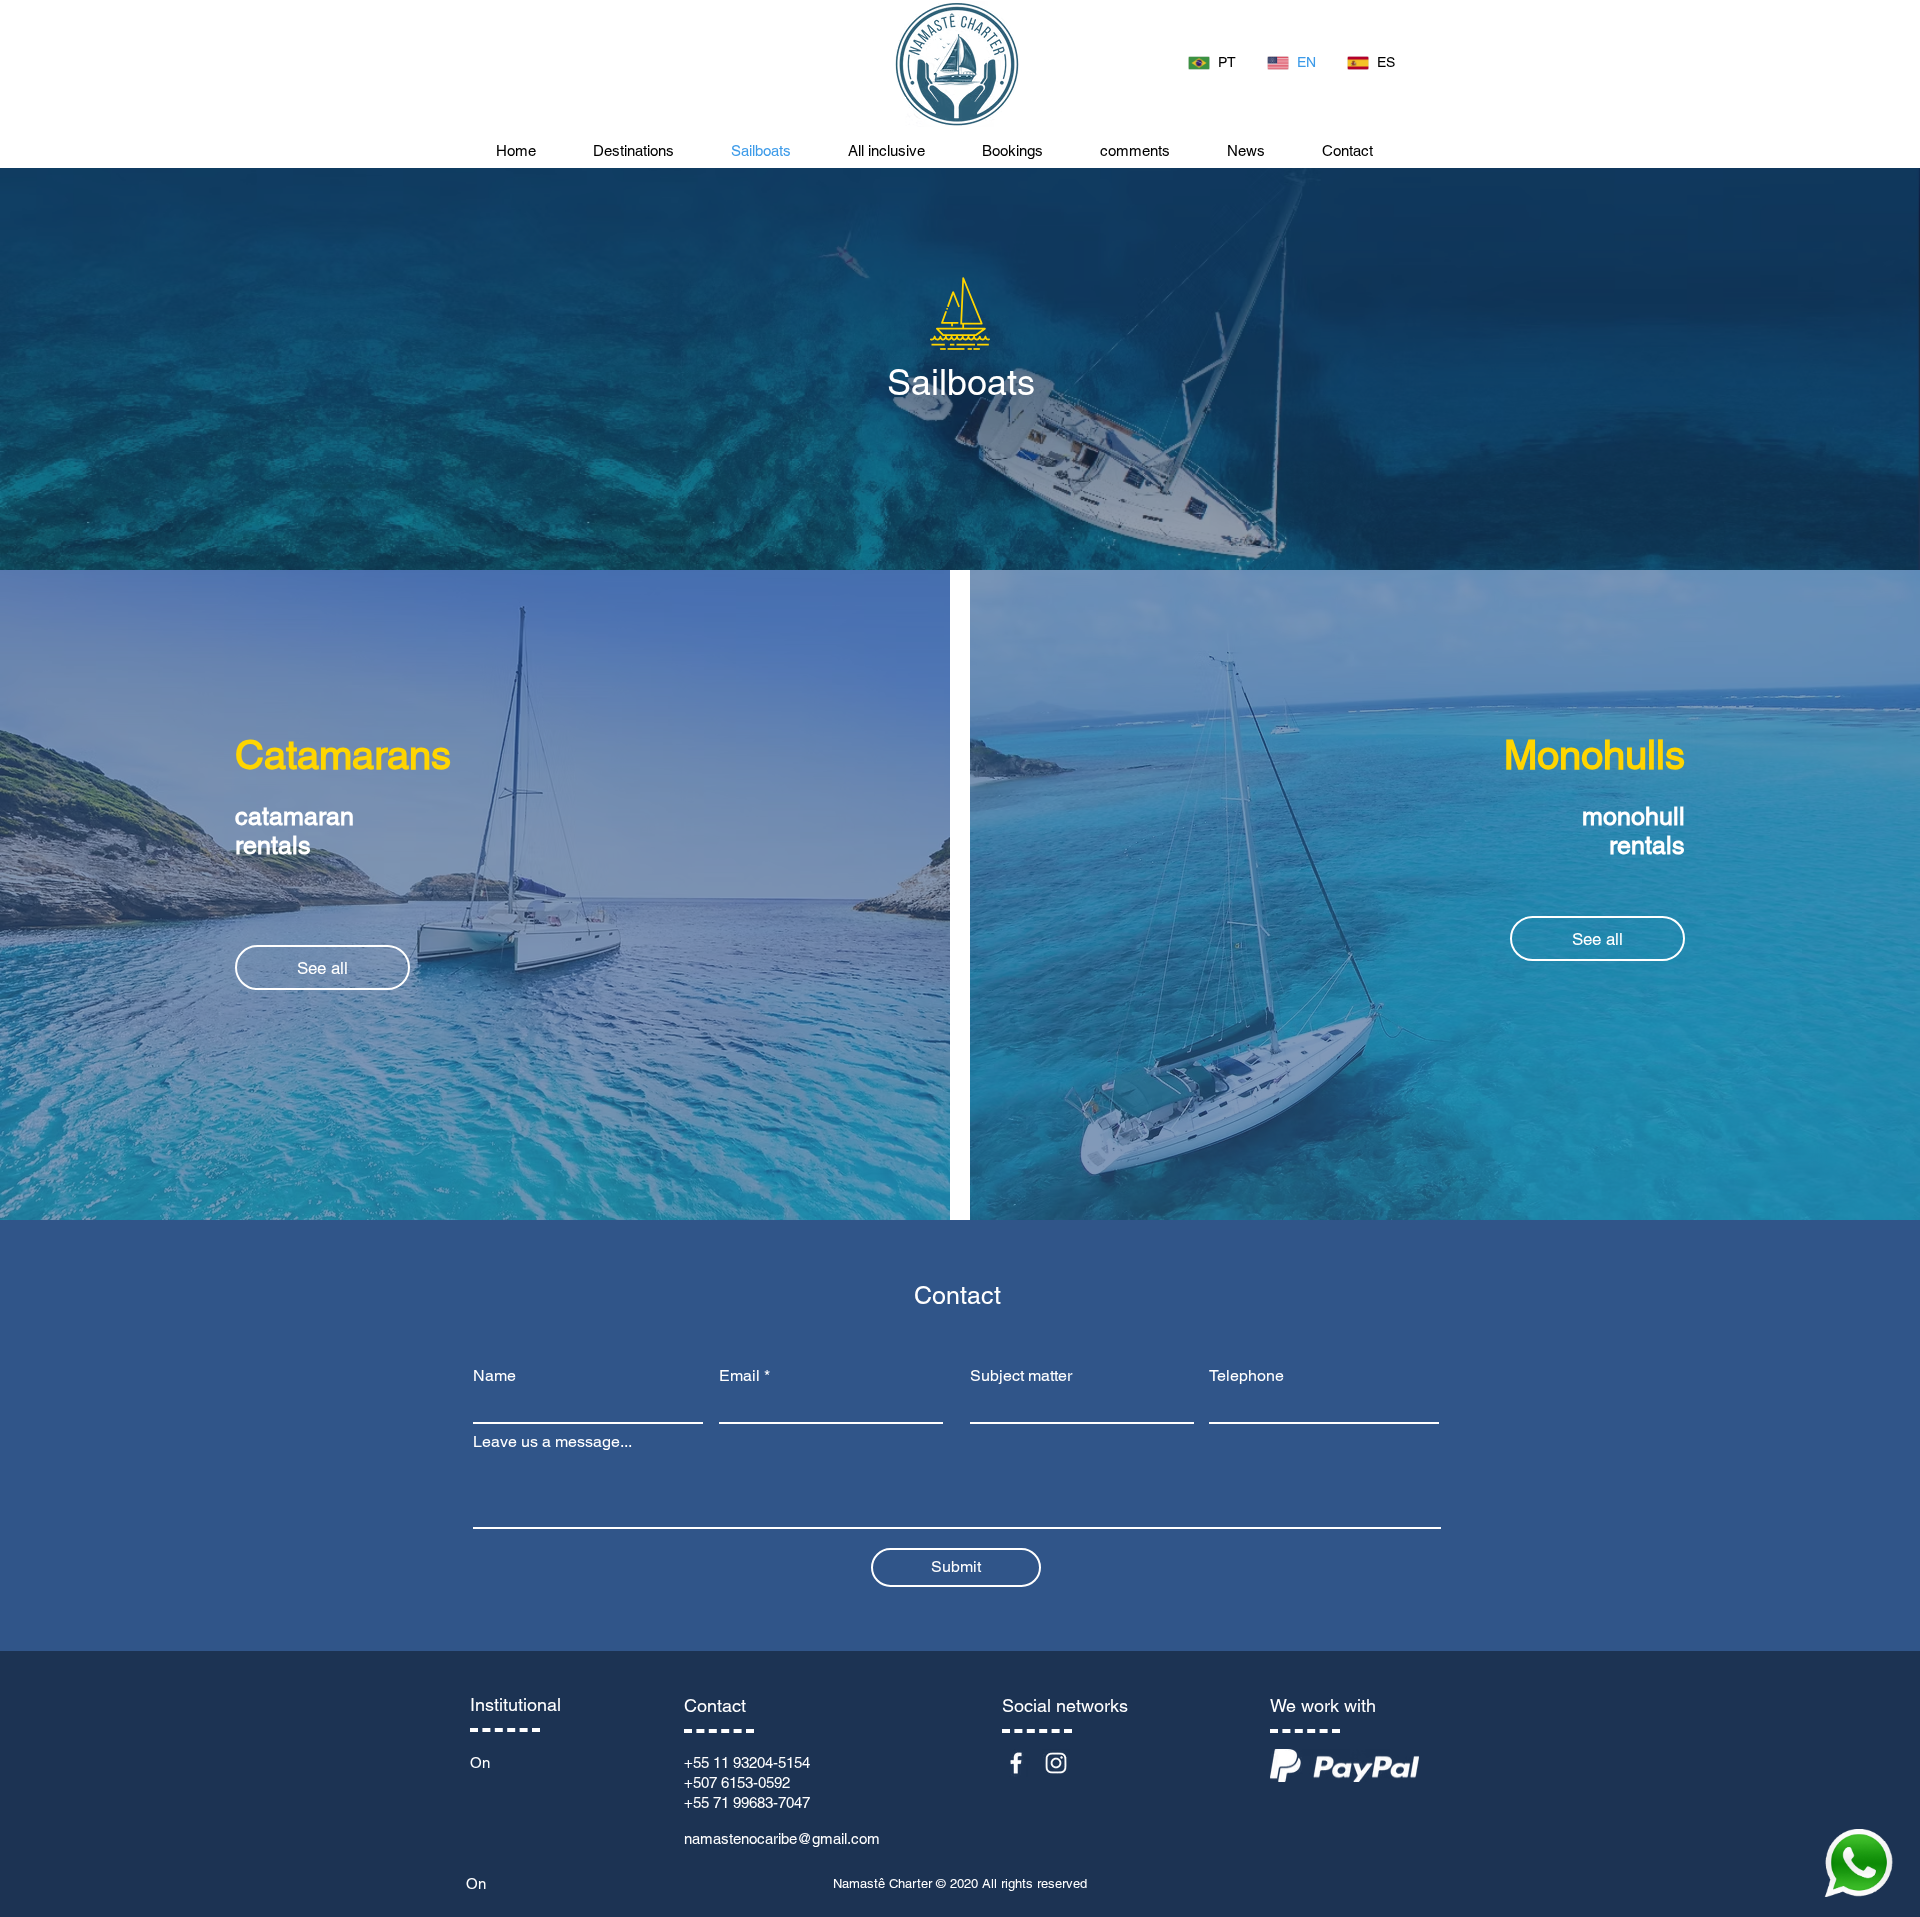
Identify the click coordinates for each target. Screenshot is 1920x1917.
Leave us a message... (552, 1442)
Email (739, 1376)
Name (494, 1376)
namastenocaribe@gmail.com (782, 1838)
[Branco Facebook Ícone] (1016, 1763)
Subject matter (1021, 1376)
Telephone (1246, 1376)
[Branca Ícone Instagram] (1056, 1763)
